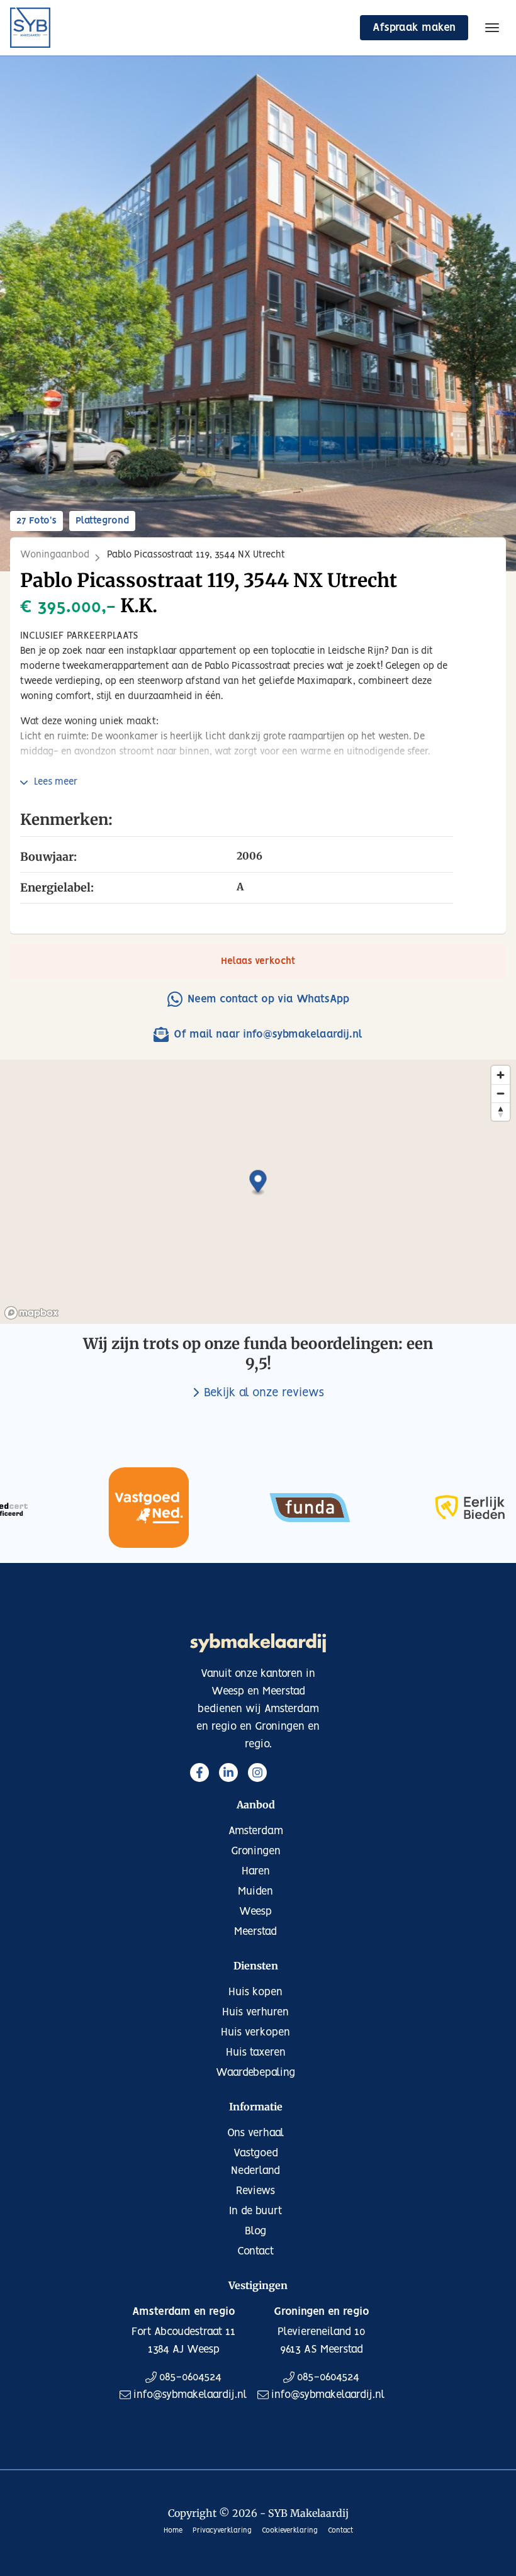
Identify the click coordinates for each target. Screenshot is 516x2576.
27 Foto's (36, 521)
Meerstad (255, 1932)
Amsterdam (256, 1831)
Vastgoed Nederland (255, 2162)
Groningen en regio (322, 2312)
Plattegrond (102, 521)
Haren (256, 1871)
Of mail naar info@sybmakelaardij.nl (268, 1034)
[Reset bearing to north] (501, 1112)
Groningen (256, 1851)
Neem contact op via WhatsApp (268, 999)
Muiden (255, 1891)
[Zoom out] (501, 1093)
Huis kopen (255, 1992)
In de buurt (255, 2211)
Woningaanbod (55, 555)
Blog (255, 2231)
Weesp (255, 1912)
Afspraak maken (414, 28)
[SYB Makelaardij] (30, 28)
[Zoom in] (501, 1075)
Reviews (255, 2191)
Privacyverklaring (222, 2531)
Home (173, 2531)
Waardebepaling (255, 2073)
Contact (255, 2251)
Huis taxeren (256, 2052)
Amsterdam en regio (184, 2312)
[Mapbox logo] (31, 1313)
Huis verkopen (255, 2032)
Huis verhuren (255, 2012)
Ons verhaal (256, 2133)
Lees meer (56, 782)
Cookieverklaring (290, 2531)
